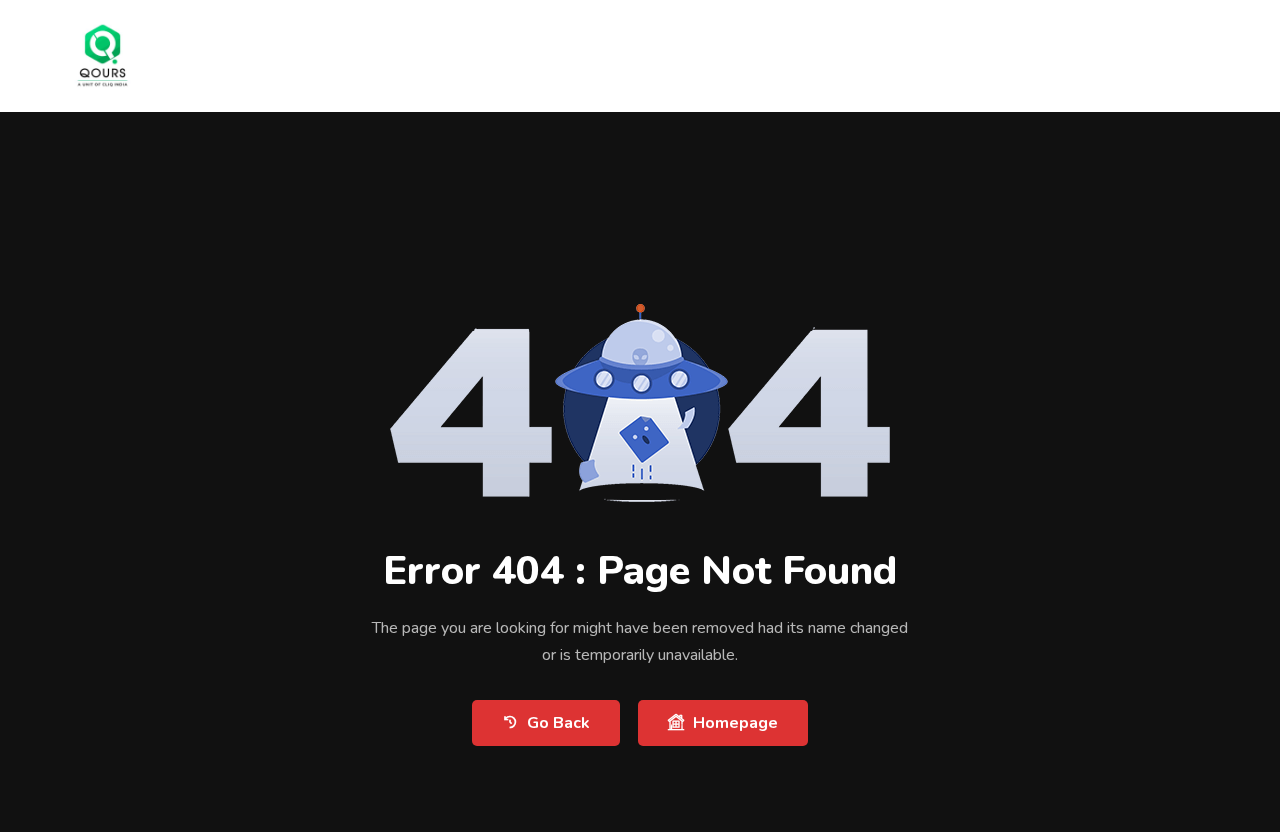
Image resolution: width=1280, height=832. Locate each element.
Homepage (735, 723)
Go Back (558, 723)
